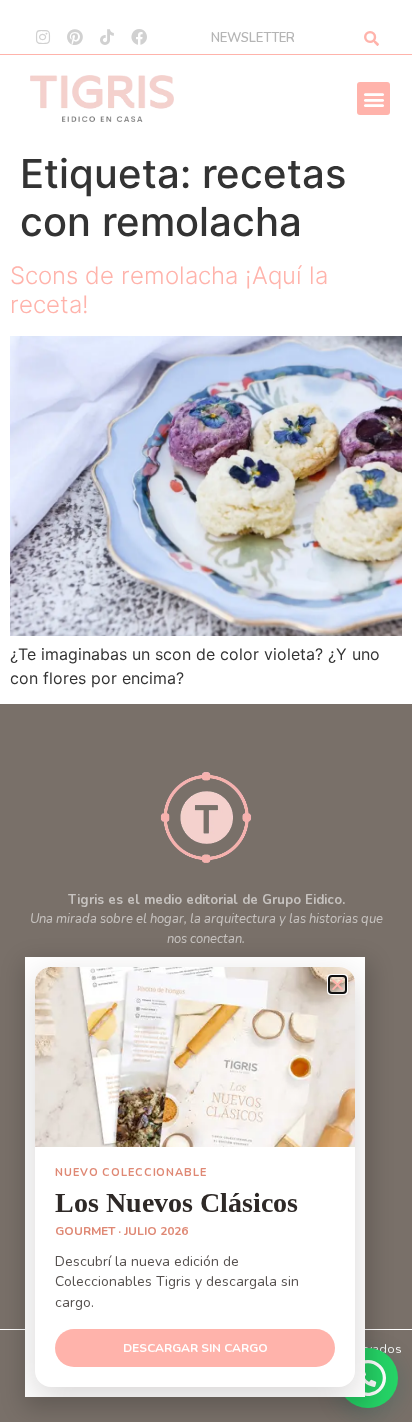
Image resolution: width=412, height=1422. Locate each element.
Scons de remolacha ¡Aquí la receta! (169, 290)
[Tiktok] (107, 37)
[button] (373, 98)
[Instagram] (43, 37)
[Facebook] (139, 37)
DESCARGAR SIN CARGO (195, 1348)
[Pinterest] (75, 37)
